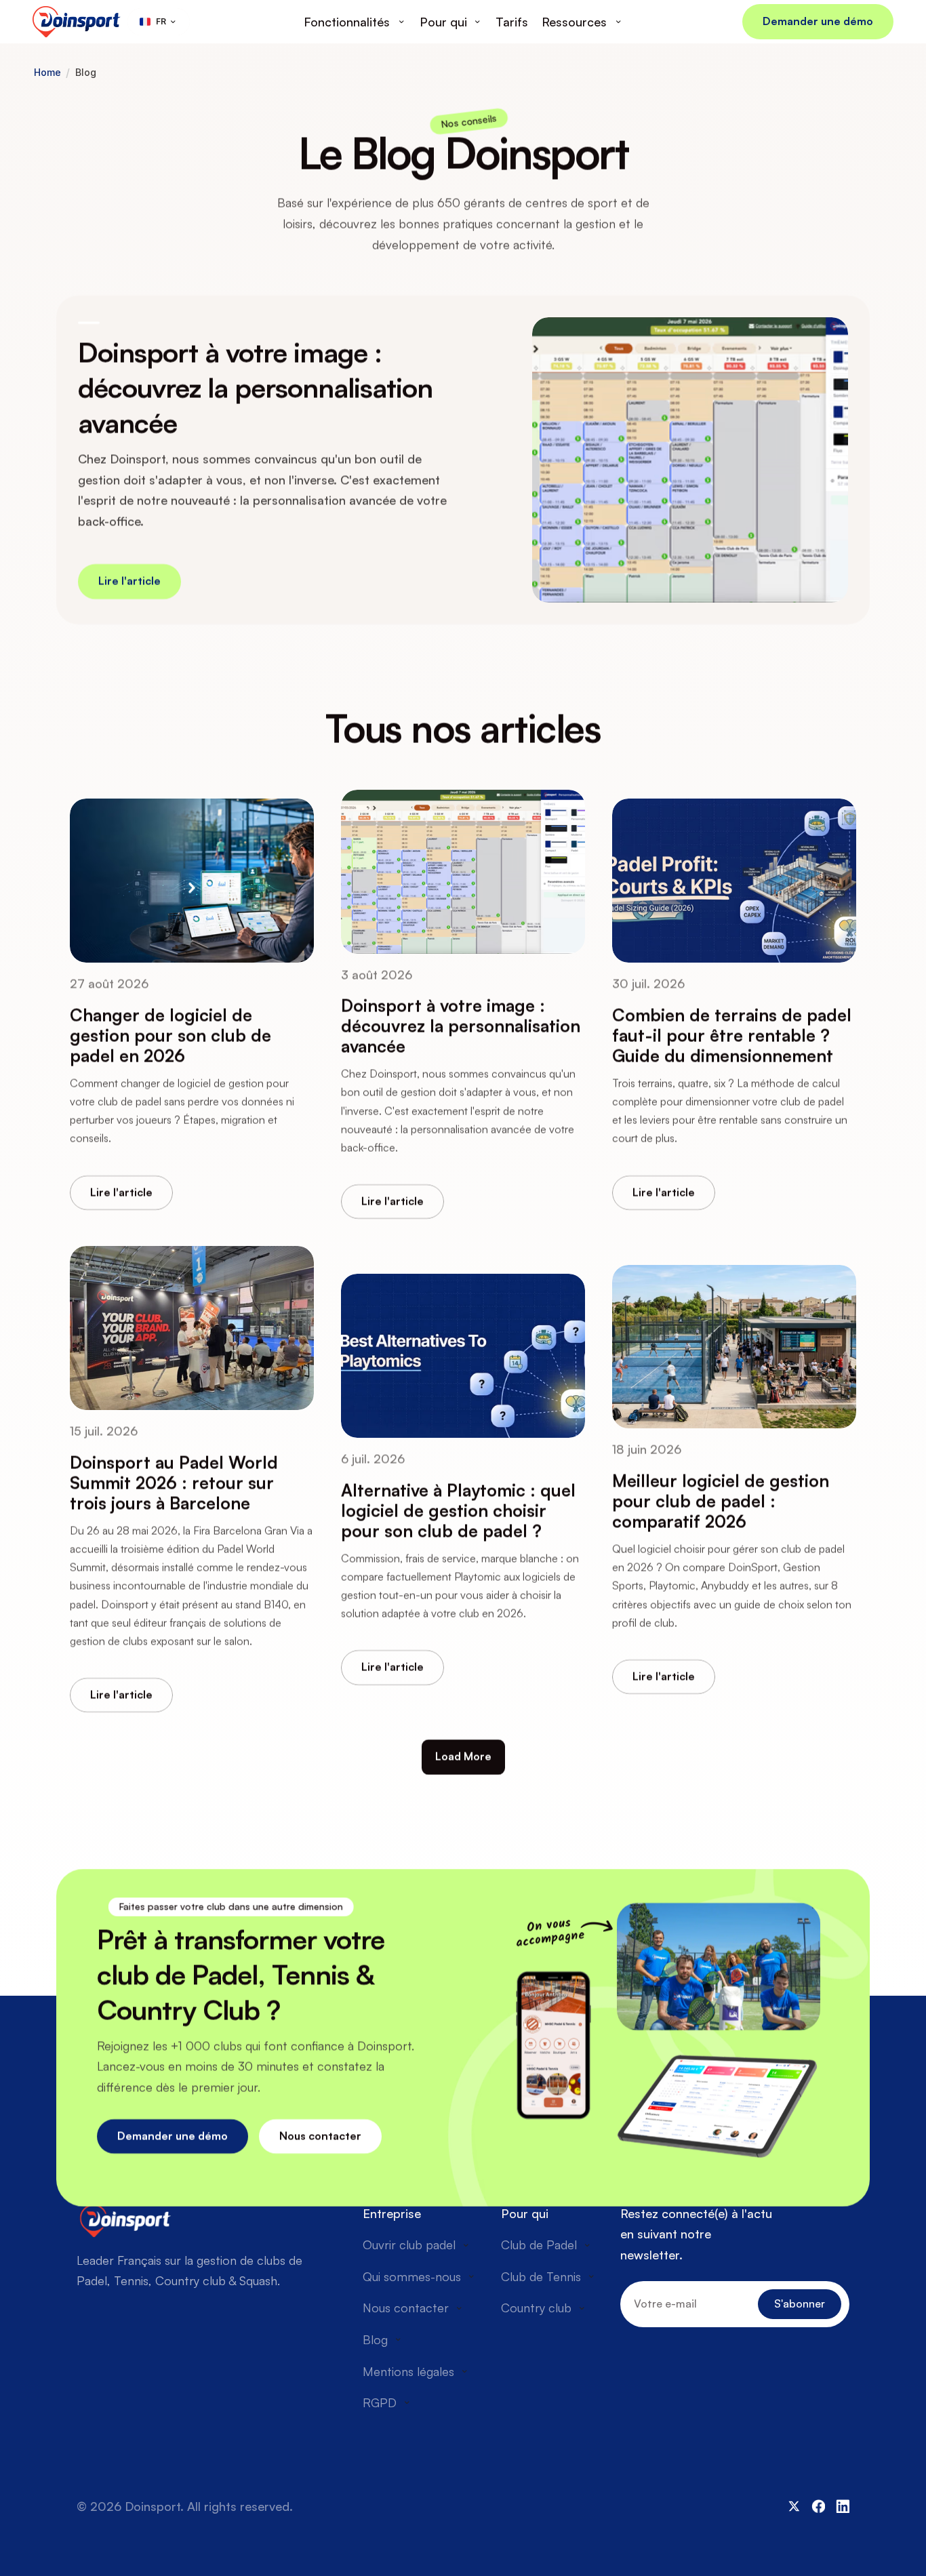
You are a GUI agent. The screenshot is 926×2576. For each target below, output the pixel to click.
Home (47, 73)
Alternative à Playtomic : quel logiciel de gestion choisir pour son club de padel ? (461, 1511)
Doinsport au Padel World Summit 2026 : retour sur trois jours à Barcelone (176, 1483)
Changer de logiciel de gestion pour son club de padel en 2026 (173, 1035)
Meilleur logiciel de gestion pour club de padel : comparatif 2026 (723, 1501)
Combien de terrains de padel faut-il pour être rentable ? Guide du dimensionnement (734, 1035)
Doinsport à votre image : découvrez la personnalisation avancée (259, 388)
